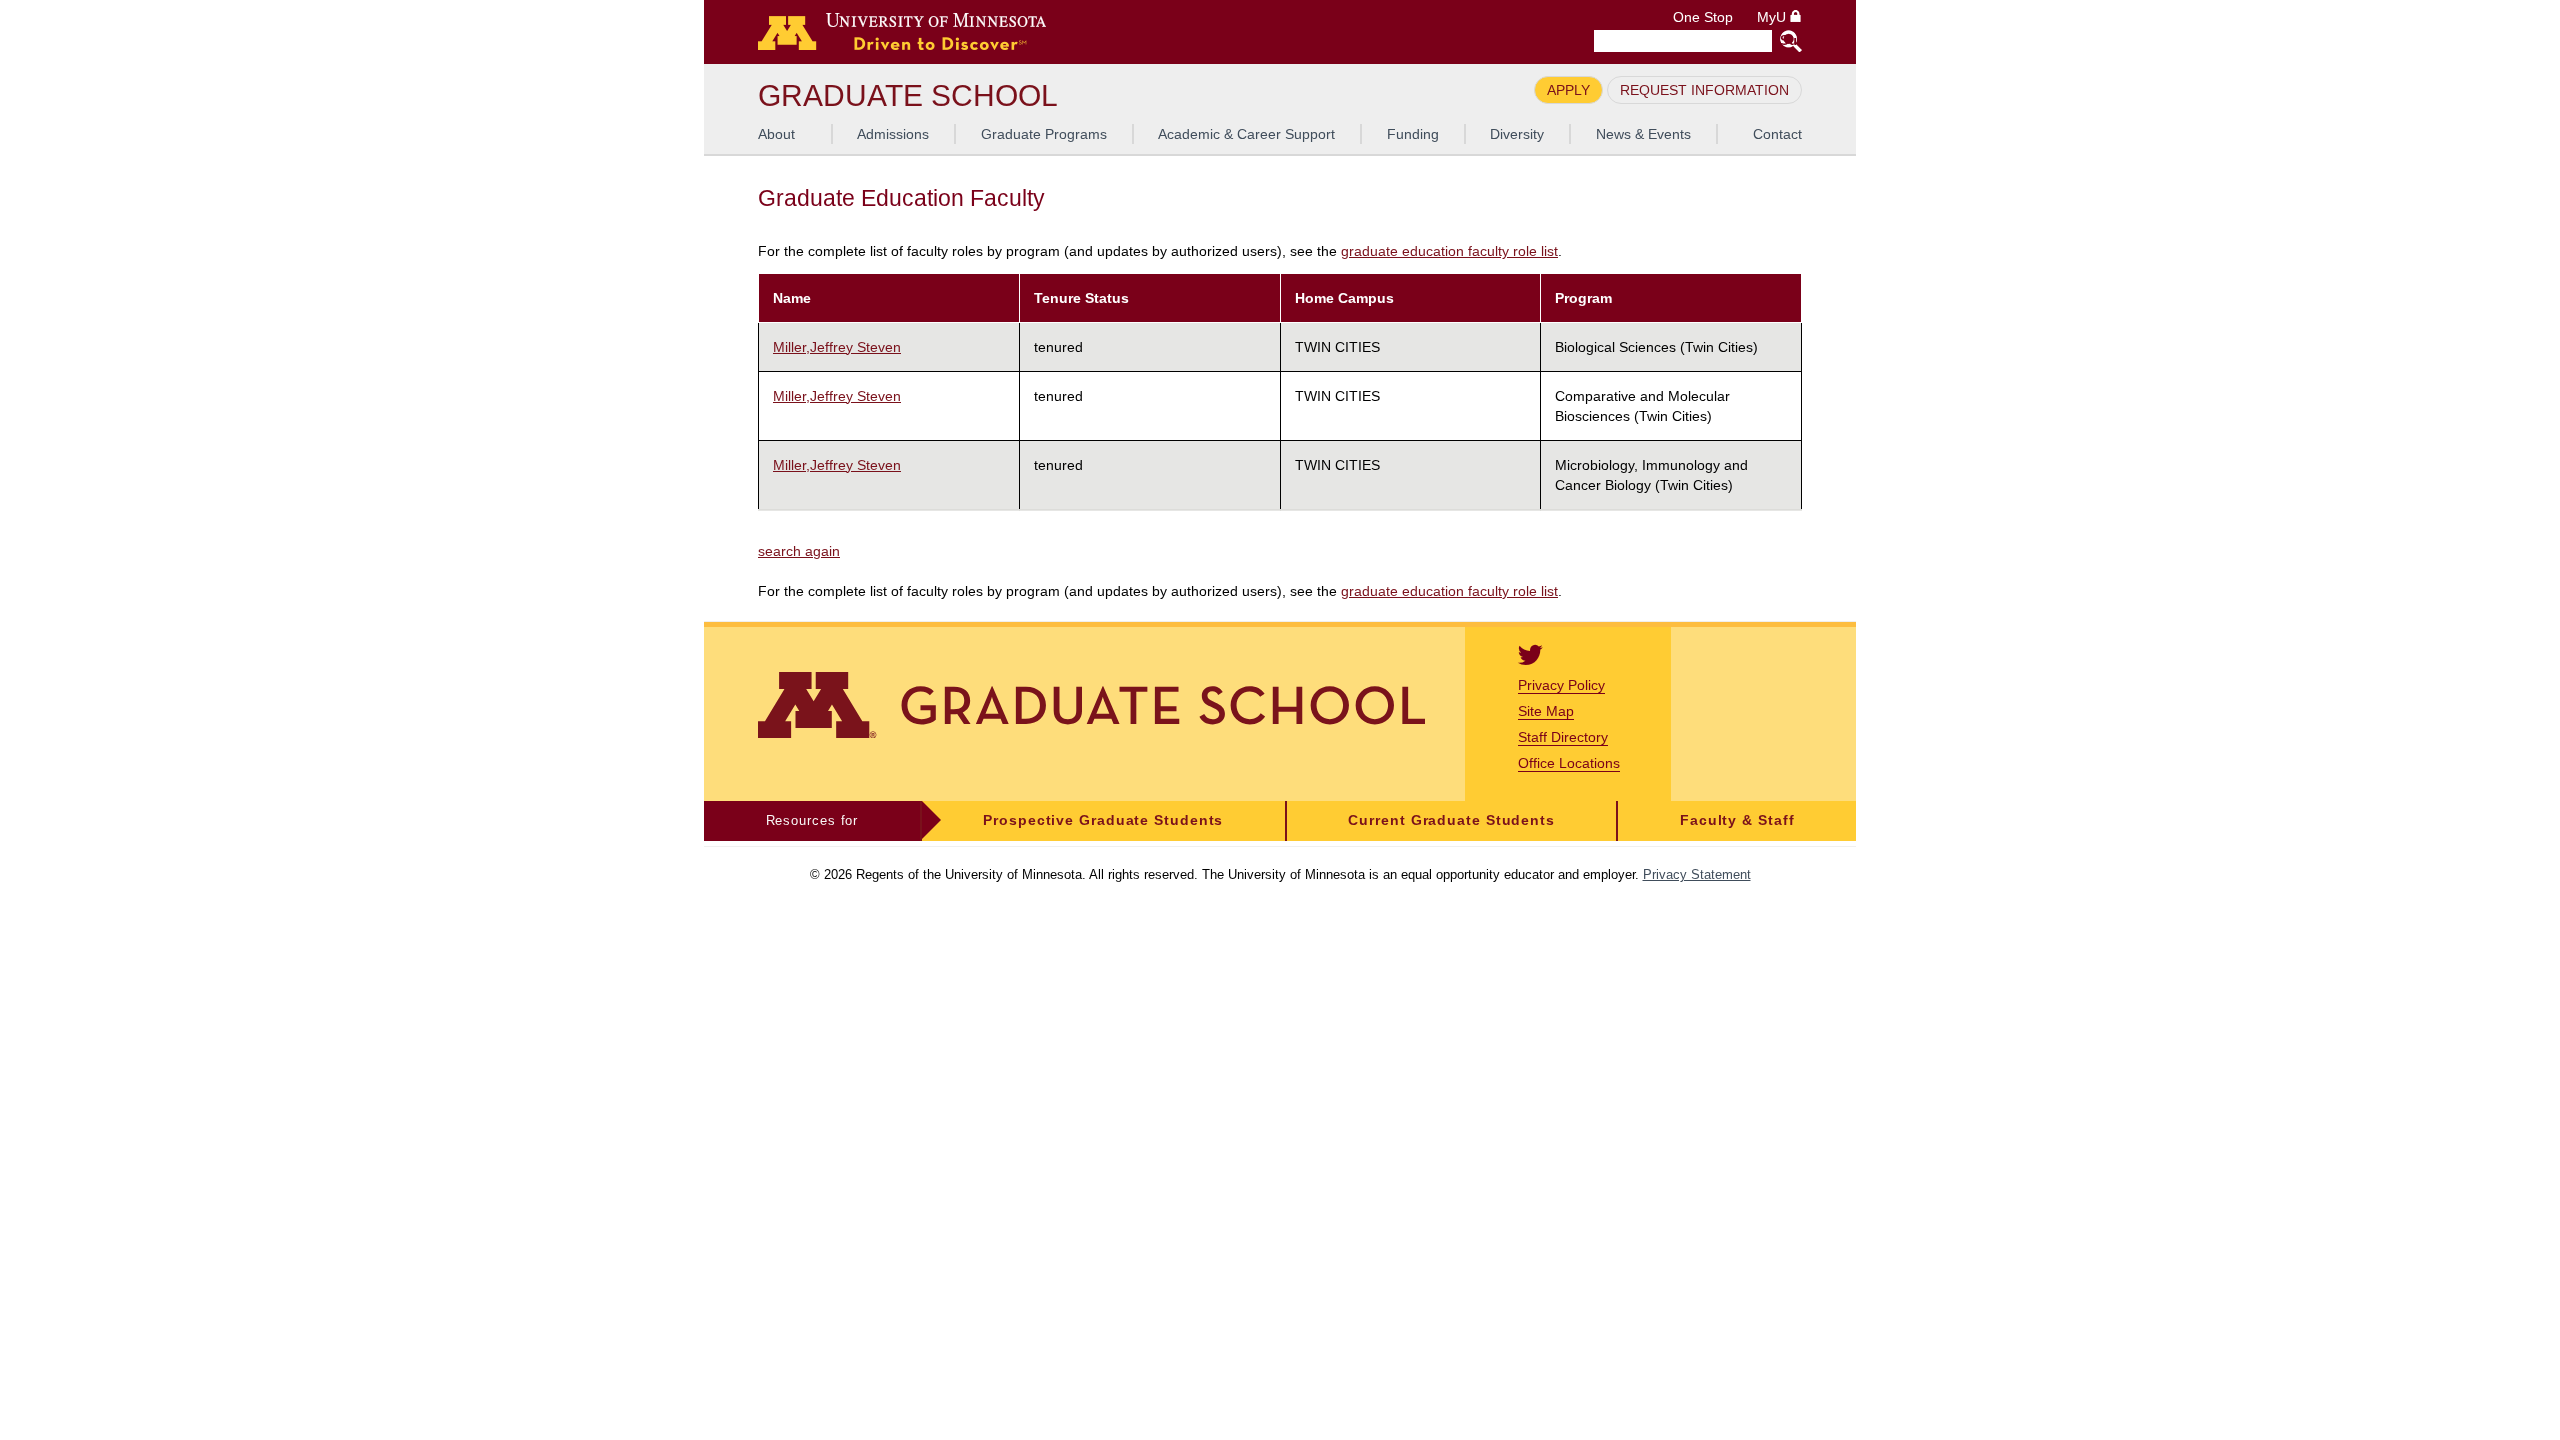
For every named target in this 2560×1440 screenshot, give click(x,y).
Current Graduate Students (1451, 820)
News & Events (1643, 134)
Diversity (1517, 134)
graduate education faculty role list (1449, 251)
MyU (1773, 17)
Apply (1568, 90)
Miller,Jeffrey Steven (837, 347)
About (776, 134)
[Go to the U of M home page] (902, 32)
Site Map (1546, 711)
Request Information (1704, 90)
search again (799, 551)
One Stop (1703, 17)
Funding (1413, 134)
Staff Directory (1563, 737)
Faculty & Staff (1737, 820)
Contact (1777, 134)
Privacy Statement (1697, 874)
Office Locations (1569, 763)
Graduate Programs (1044, 134)
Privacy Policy (1561, 685)
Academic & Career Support (1246, 134)
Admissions (893, 134)
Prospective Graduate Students (1103, 820)
